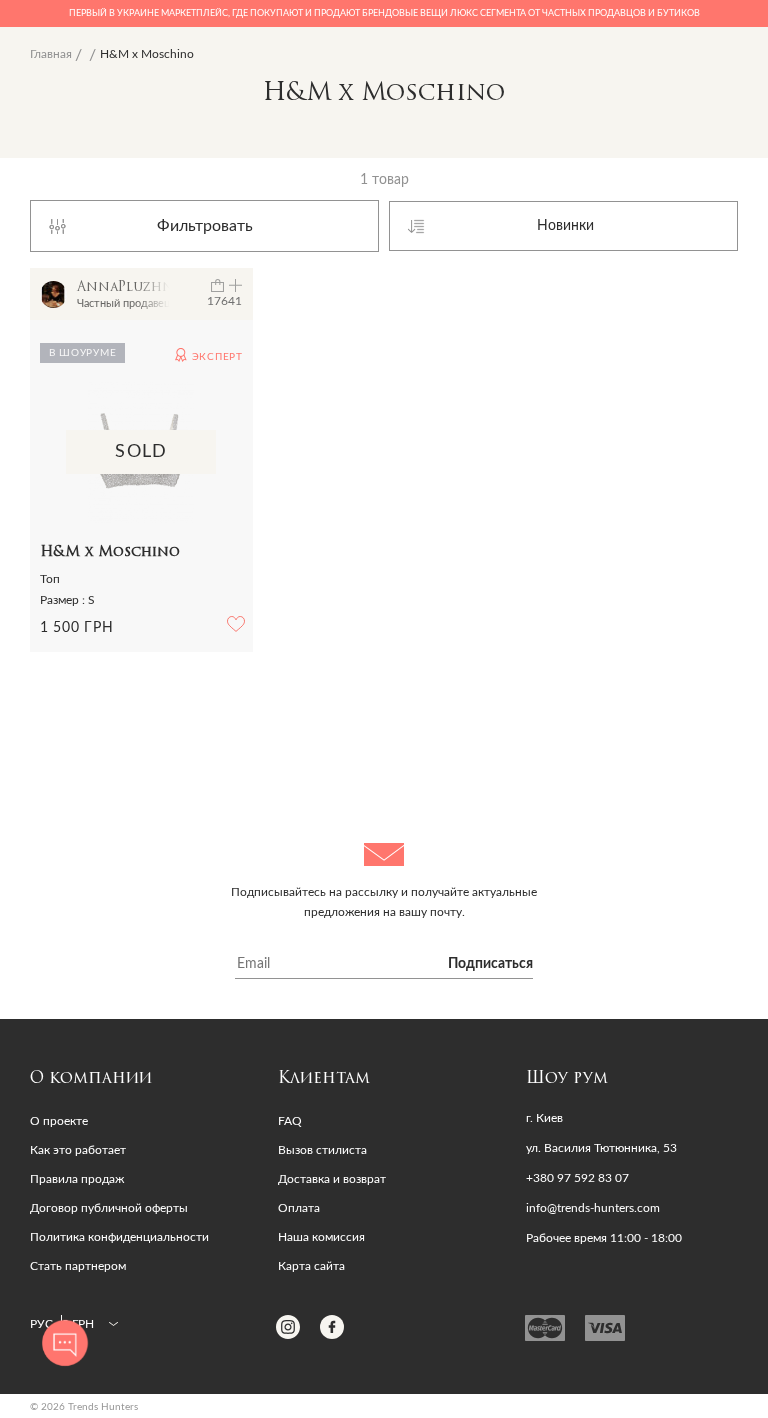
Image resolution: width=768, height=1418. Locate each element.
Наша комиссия (321, 1237)
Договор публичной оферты (109, 1208)
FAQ (290, 1121)
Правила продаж (77, 1179)
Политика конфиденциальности (119, 1237)
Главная (51, 54)
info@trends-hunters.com (593, 1208)
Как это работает (78, 1150)
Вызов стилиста (322, 1150)
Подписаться (490, 964)
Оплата (299, 1208)
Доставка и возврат (332, 1179)
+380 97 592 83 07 (577, 1178)
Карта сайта (311, 1266)
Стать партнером (78, 1266)
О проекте (59, 1121)
